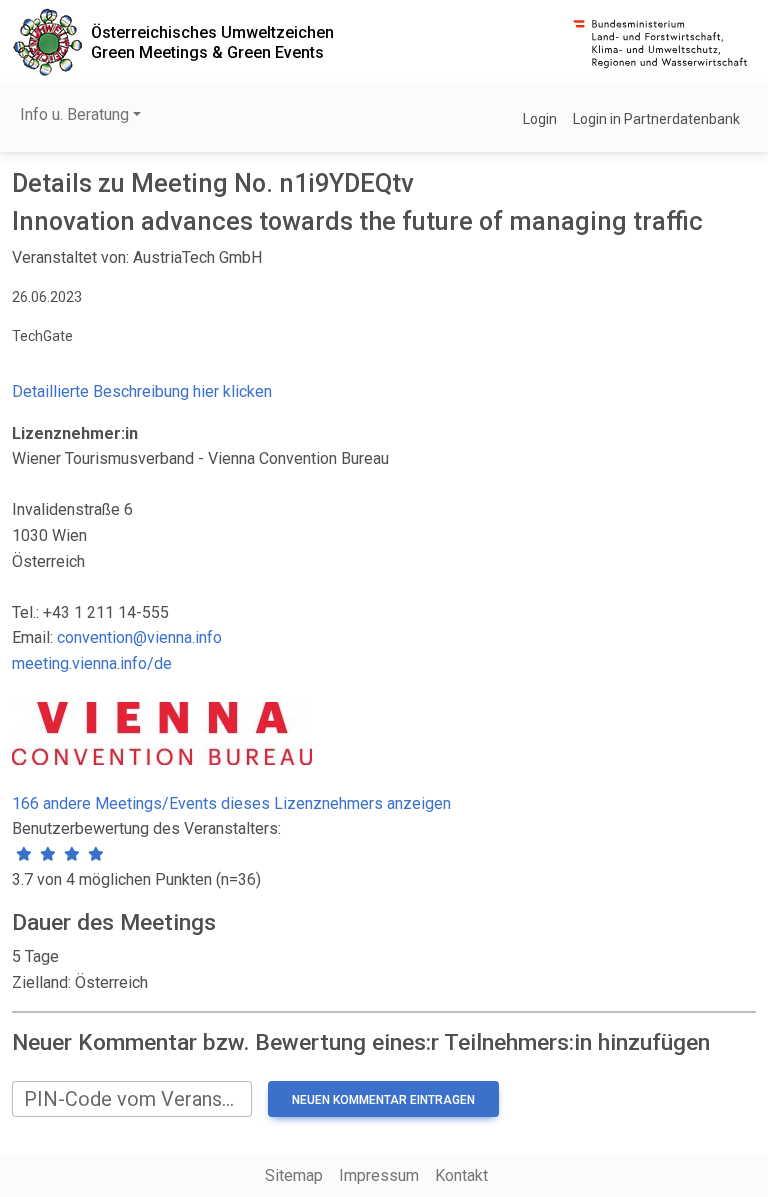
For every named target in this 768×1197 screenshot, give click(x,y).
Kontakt (461, 1175)
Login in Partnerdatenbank (656, 119)
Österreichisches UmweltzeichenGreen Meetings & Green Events (212, 42)
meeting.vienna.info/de (92, 663)
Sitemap (294, 1175)
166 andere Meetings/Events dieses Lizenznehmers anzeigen (231, 803)
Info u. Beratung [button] (74, 114)
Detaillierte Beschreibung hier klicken (142, 391)
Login (540, 119)
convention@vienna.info (139, 637)
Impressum (379, 1175)
